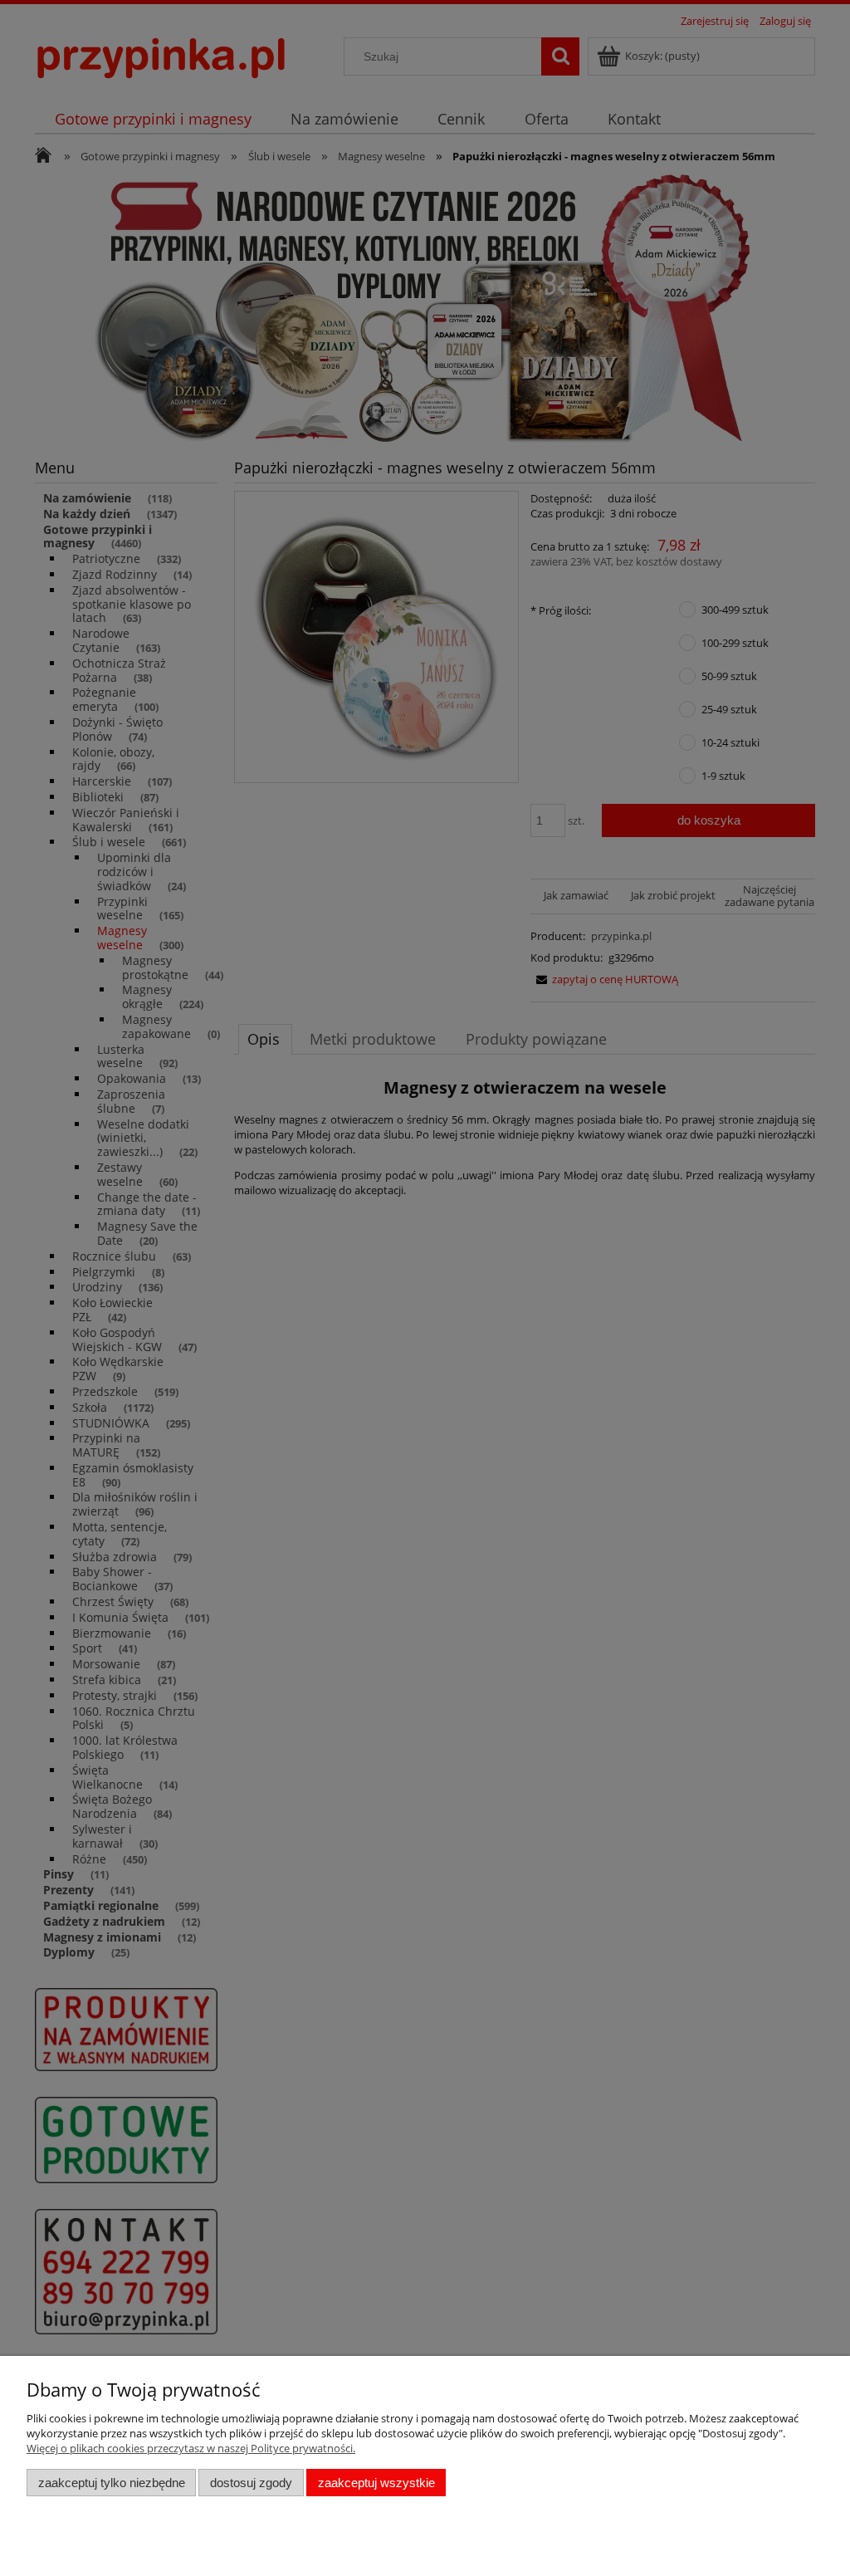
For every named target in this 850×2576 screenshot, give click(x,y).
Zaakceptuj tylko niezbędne (112, 2483)
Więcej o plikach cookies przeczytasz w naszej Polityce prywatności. (191, 2448)
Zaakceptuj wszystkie (376, 2483)
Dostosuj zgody (251, 2483)
